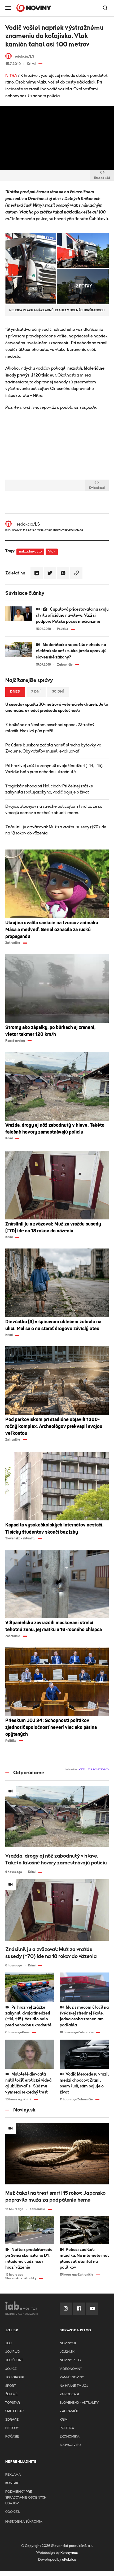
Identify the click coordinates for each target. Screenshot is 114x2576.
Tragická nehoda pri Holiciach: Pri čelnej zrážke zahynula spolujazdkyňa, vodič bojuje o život (49, 789)
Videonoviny (71, 2369)
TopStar (13, 2403)
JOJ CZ (11, 2369)
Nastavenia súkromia (24, 2522)
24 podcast (70, 2394)
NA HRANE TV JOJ (74, 2386)
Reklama (13, 2475)
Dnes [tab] (15, 692)
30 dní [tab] (58, 692)
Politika (67, 2428)
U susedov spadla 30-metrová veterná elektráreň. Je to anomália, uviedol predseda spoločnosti (57, 707)
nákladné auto (30, 552)
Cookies (12, 2512)
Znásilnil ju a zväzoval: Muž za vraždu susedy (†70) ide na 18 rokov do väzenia (56, 830)
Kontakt (13, 2483)
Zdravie (12, 2420)
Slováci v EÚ (70, 2445)
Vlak (52, 552)
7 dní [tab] (36, 692)
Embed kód (102, 178)
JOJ (8, 2343)
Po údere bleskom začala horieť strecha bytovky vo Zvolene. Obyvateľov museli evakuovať (53, 748)
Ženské (12, 2394)
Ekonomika (69, 2437)
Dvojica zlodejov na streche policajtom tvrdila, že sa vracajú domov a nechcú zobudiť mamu (54, 809)
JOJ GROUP (15, 2377)
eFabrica (69, 2560)
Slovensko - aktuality (79, 2403)
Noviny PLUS (70, 2360)
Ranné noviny (72, 2377)
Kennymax (69, 2553)
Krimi (64, 2420)
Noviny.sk (68, 2343)
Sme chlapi (15, 2411)
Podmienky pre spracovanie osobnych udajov (26, 2498)
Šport (11, 2386)
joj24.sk (67, 2352)
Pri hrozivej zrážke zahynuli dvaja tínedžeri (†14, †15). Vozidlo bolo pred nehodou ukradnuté (54, 769)
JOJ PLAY (13, 2352)
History (12, 2428)
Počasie (12, 2437)
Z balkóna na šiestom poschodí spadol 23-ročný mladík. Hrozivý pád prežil (50, 728)
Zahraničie (69, 2411)
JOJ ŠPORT (14, 2360)
